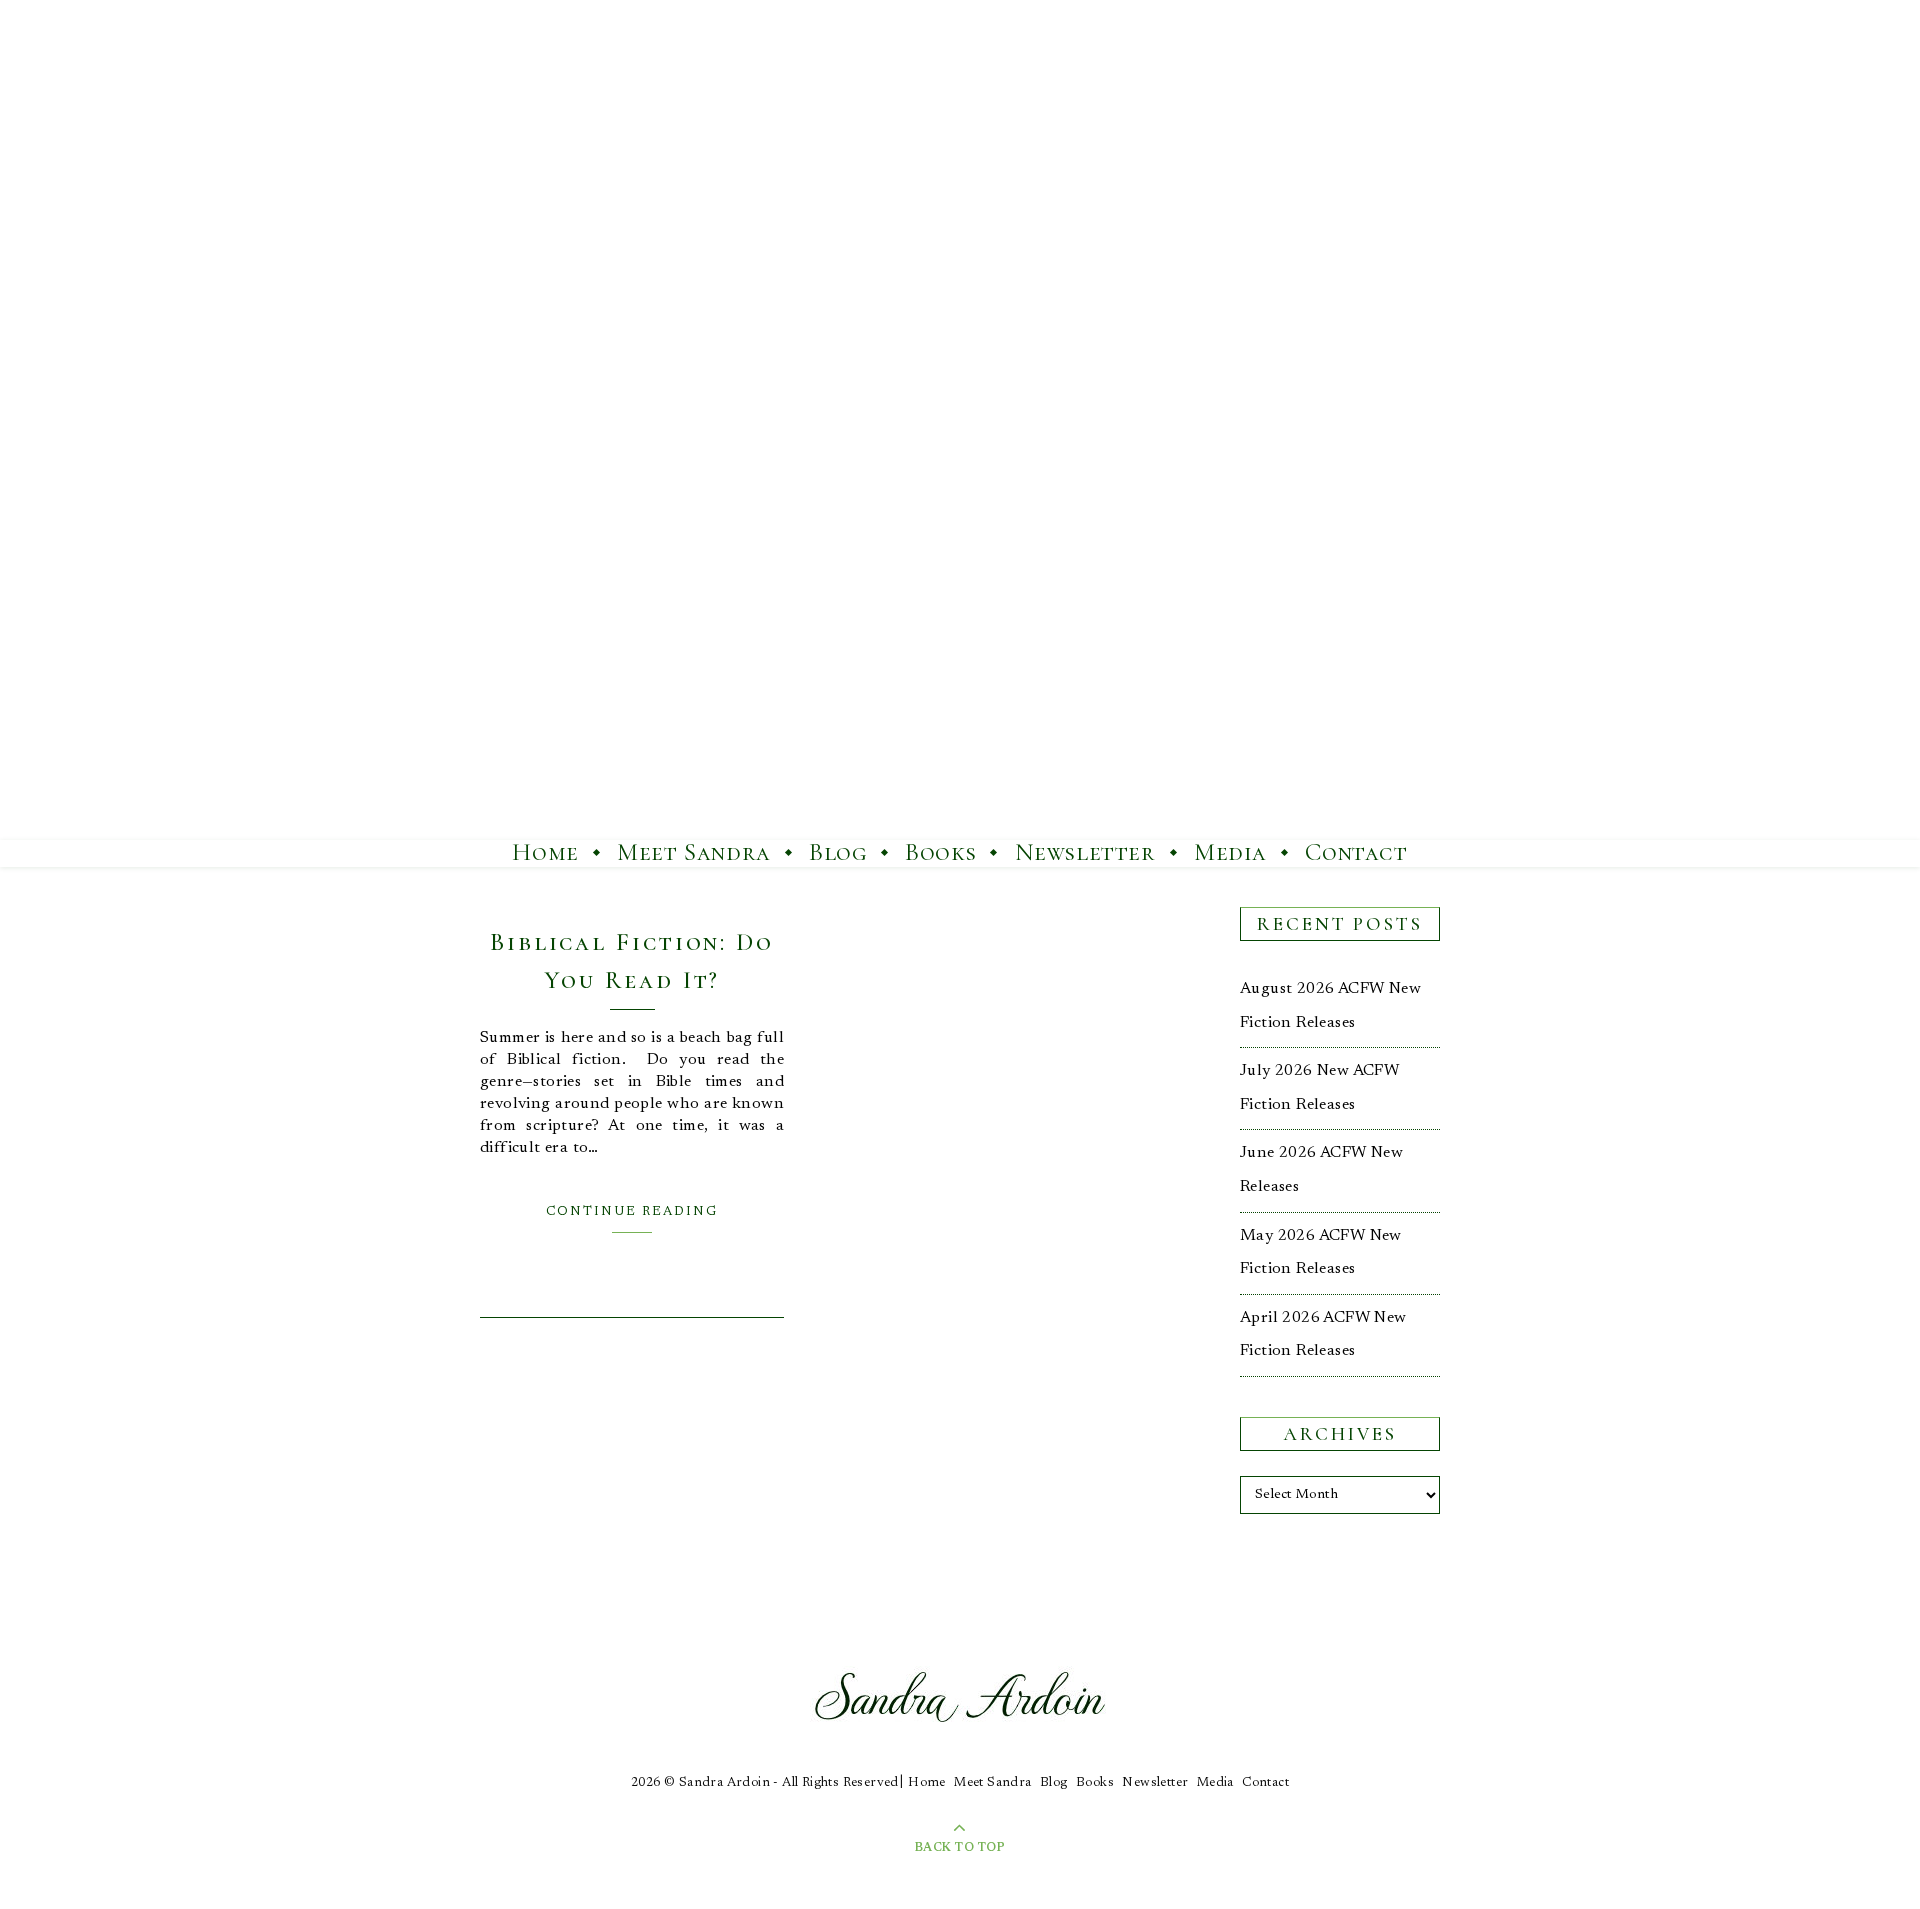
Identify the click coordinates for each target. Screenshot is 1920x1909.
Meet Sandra (694, 852)
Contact (1356, 852)
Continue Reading (632, 1211)
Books (940, 852)
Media (1230, 852)
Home (545, 852)
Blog (837, 852)
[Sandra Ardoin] (960, 420)
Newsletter (1085, 852)
